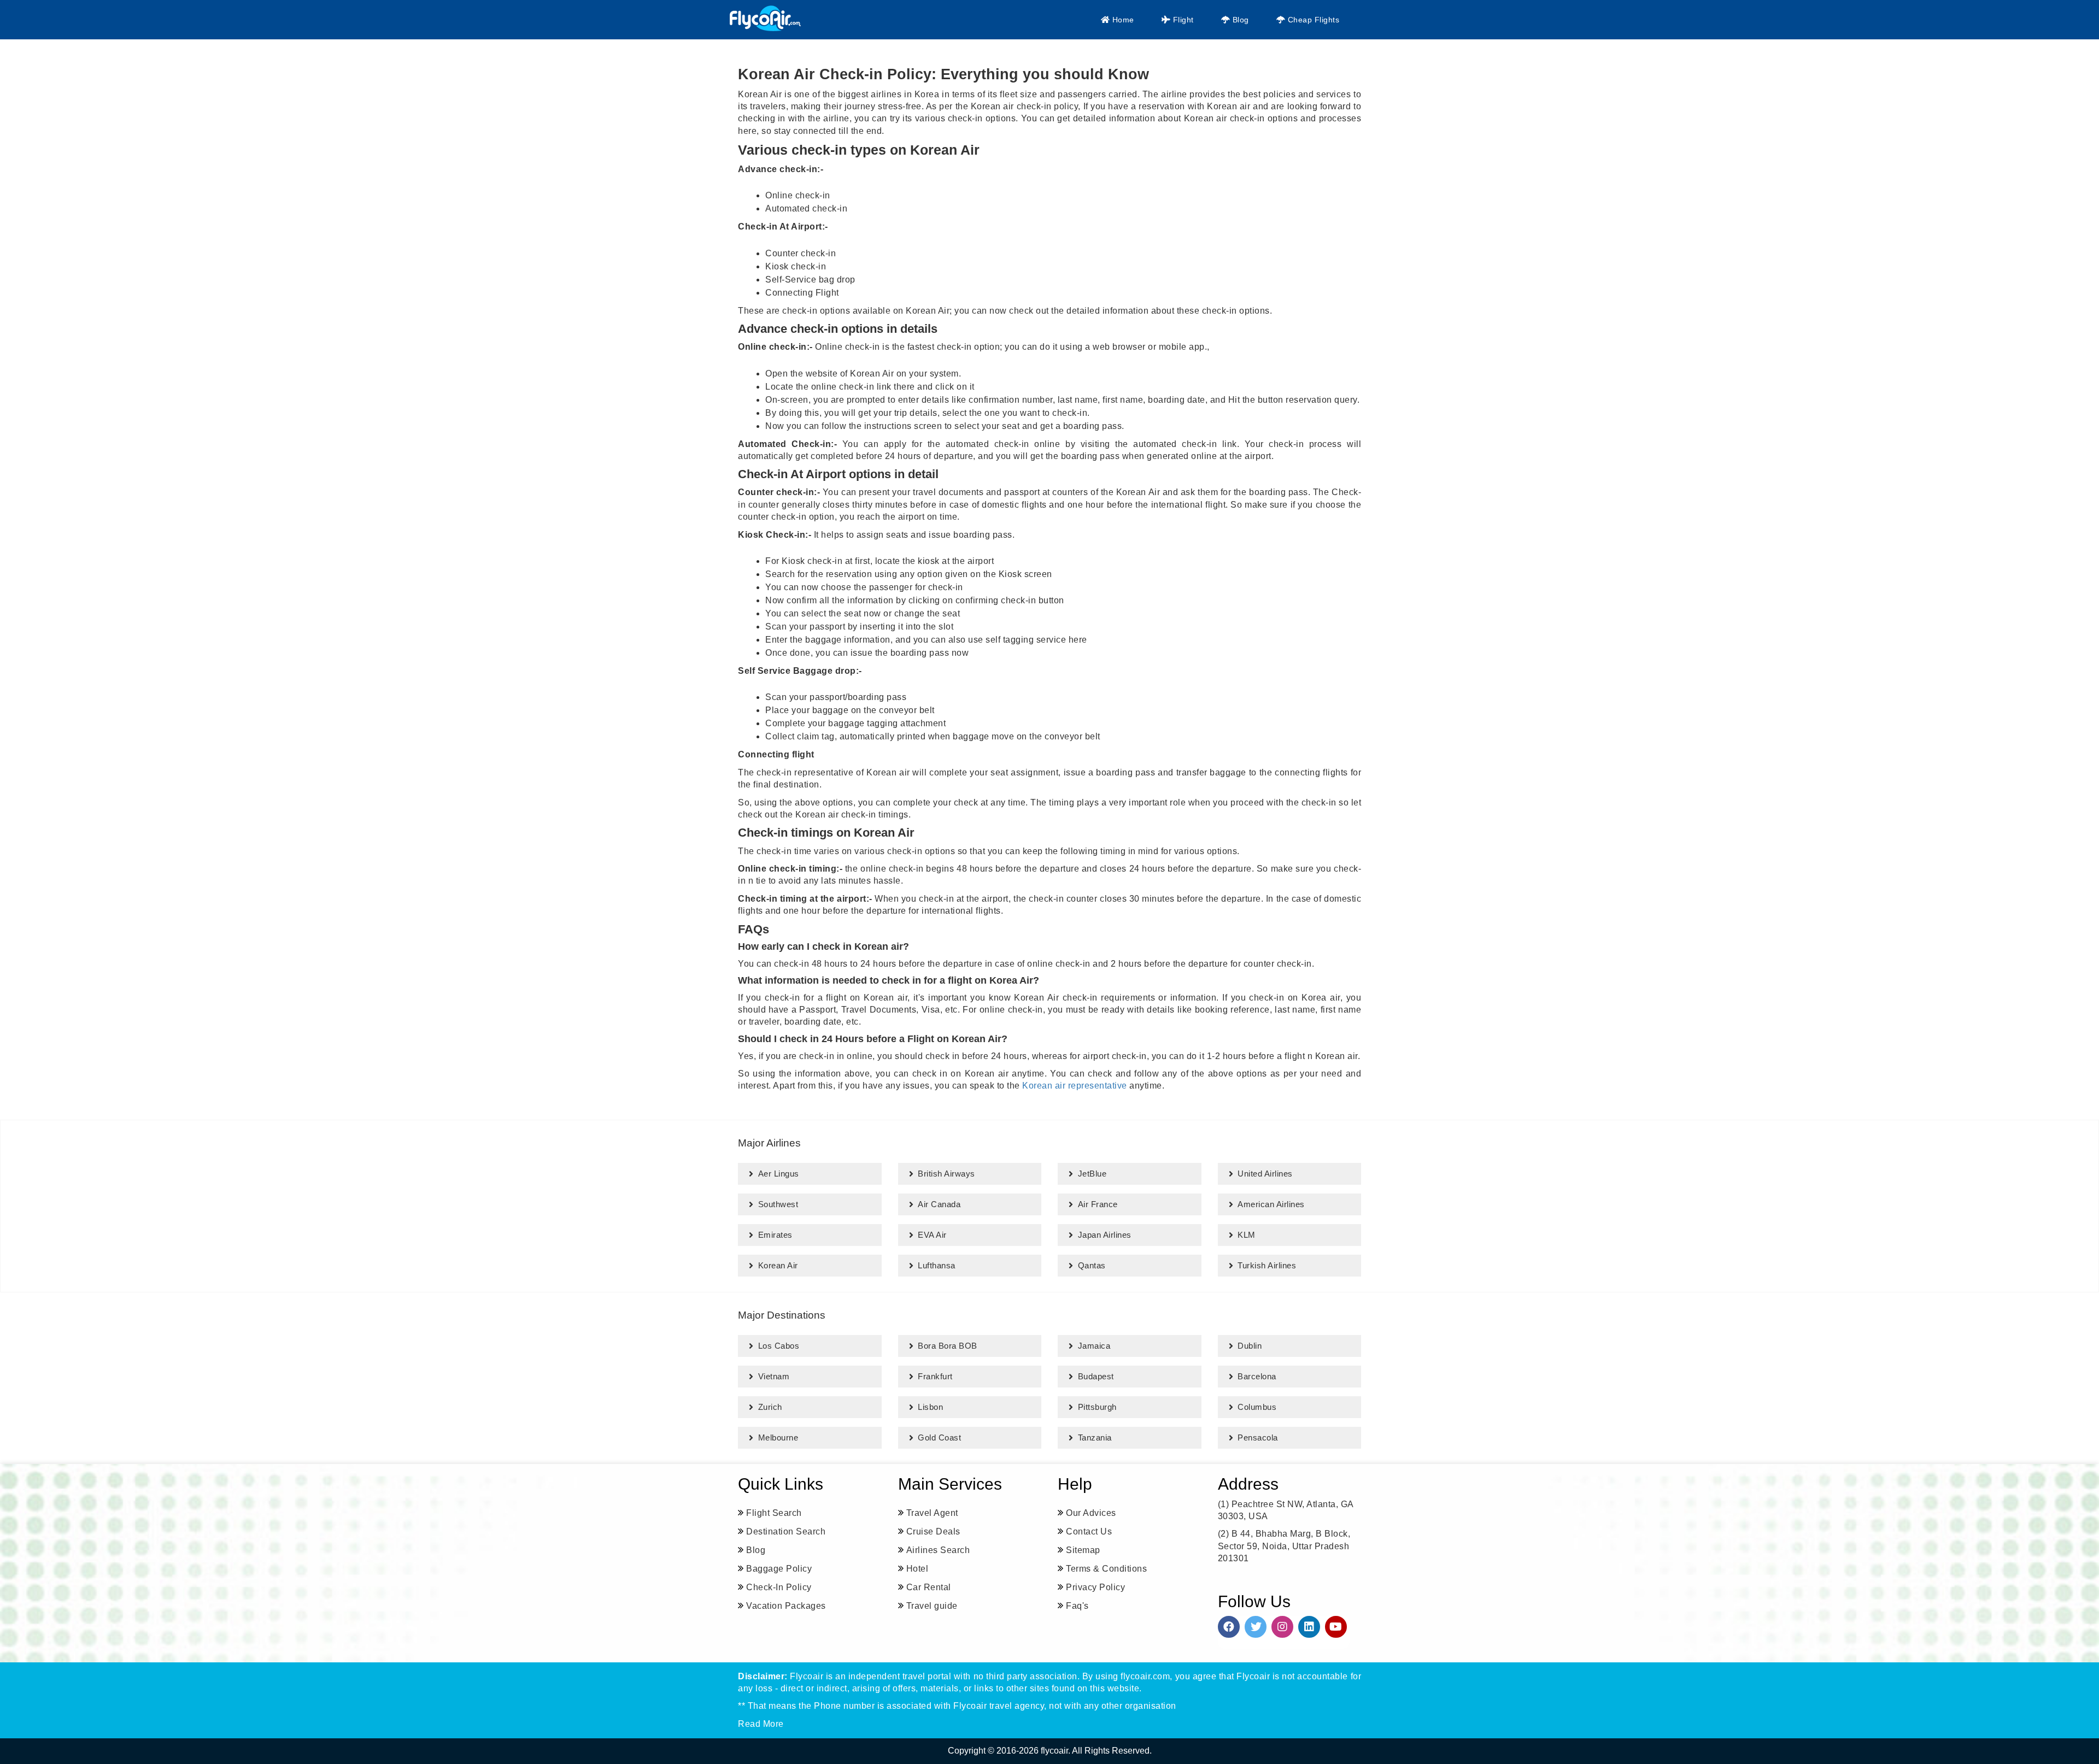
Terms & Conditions (1106, 1569)
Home (1122, 20)
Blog (1239, 20)
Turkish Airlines (1267, 1265)
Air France (1098, 1204)
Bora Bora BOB (948, 1346)
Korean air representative (1075, 1086)
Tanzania (1095, 1437)
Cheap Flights (1312, 20)
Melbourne (778, 1437)
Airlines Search (938, 1550)
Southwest (778, 1204)
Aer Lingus (779, 1174)
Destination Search (786, 1531)
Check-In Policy (779, 1587)
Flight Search (774, 1513)
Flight (1182, 20)
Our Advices (1091, 1513)
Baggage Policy (779, 1569)
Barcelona (1257, 1376)
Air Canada (939, 1204)
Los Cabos (779, 1346)
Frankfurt (935, 1376)
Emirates (775, 1235)
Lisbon (930, 1407)
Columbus (1257, 1407)
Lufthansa (937, 1265)
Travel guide (932, 1606)
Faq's (1077, 1606)
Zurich (770, 1407)
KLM (1247, 1235)
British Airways (946, 1174)
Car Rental (929, 1587)
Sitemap (1083, 1550)
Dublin (1250, 1346)
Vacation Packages (786, 1606)
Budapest (1096, 1376)
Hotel (917, 1569)
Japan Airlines (1105, 1235)
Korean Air (778, 1265)
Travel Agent (932, 1513)
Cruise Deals (933, 1531)
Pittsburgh (1097, 1407)
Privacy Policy (1095, 1587)
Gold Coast (939, 1437)
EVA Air (932, 1235)
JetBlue (1092, 1174)
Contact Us (1089, 1531)
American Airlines (1271, 1204)
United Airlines (1265, 1174)
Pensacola (1258, 1437)
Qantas (1092, 1265)
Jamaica (1094, 1346)
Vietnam (774, 1376)
